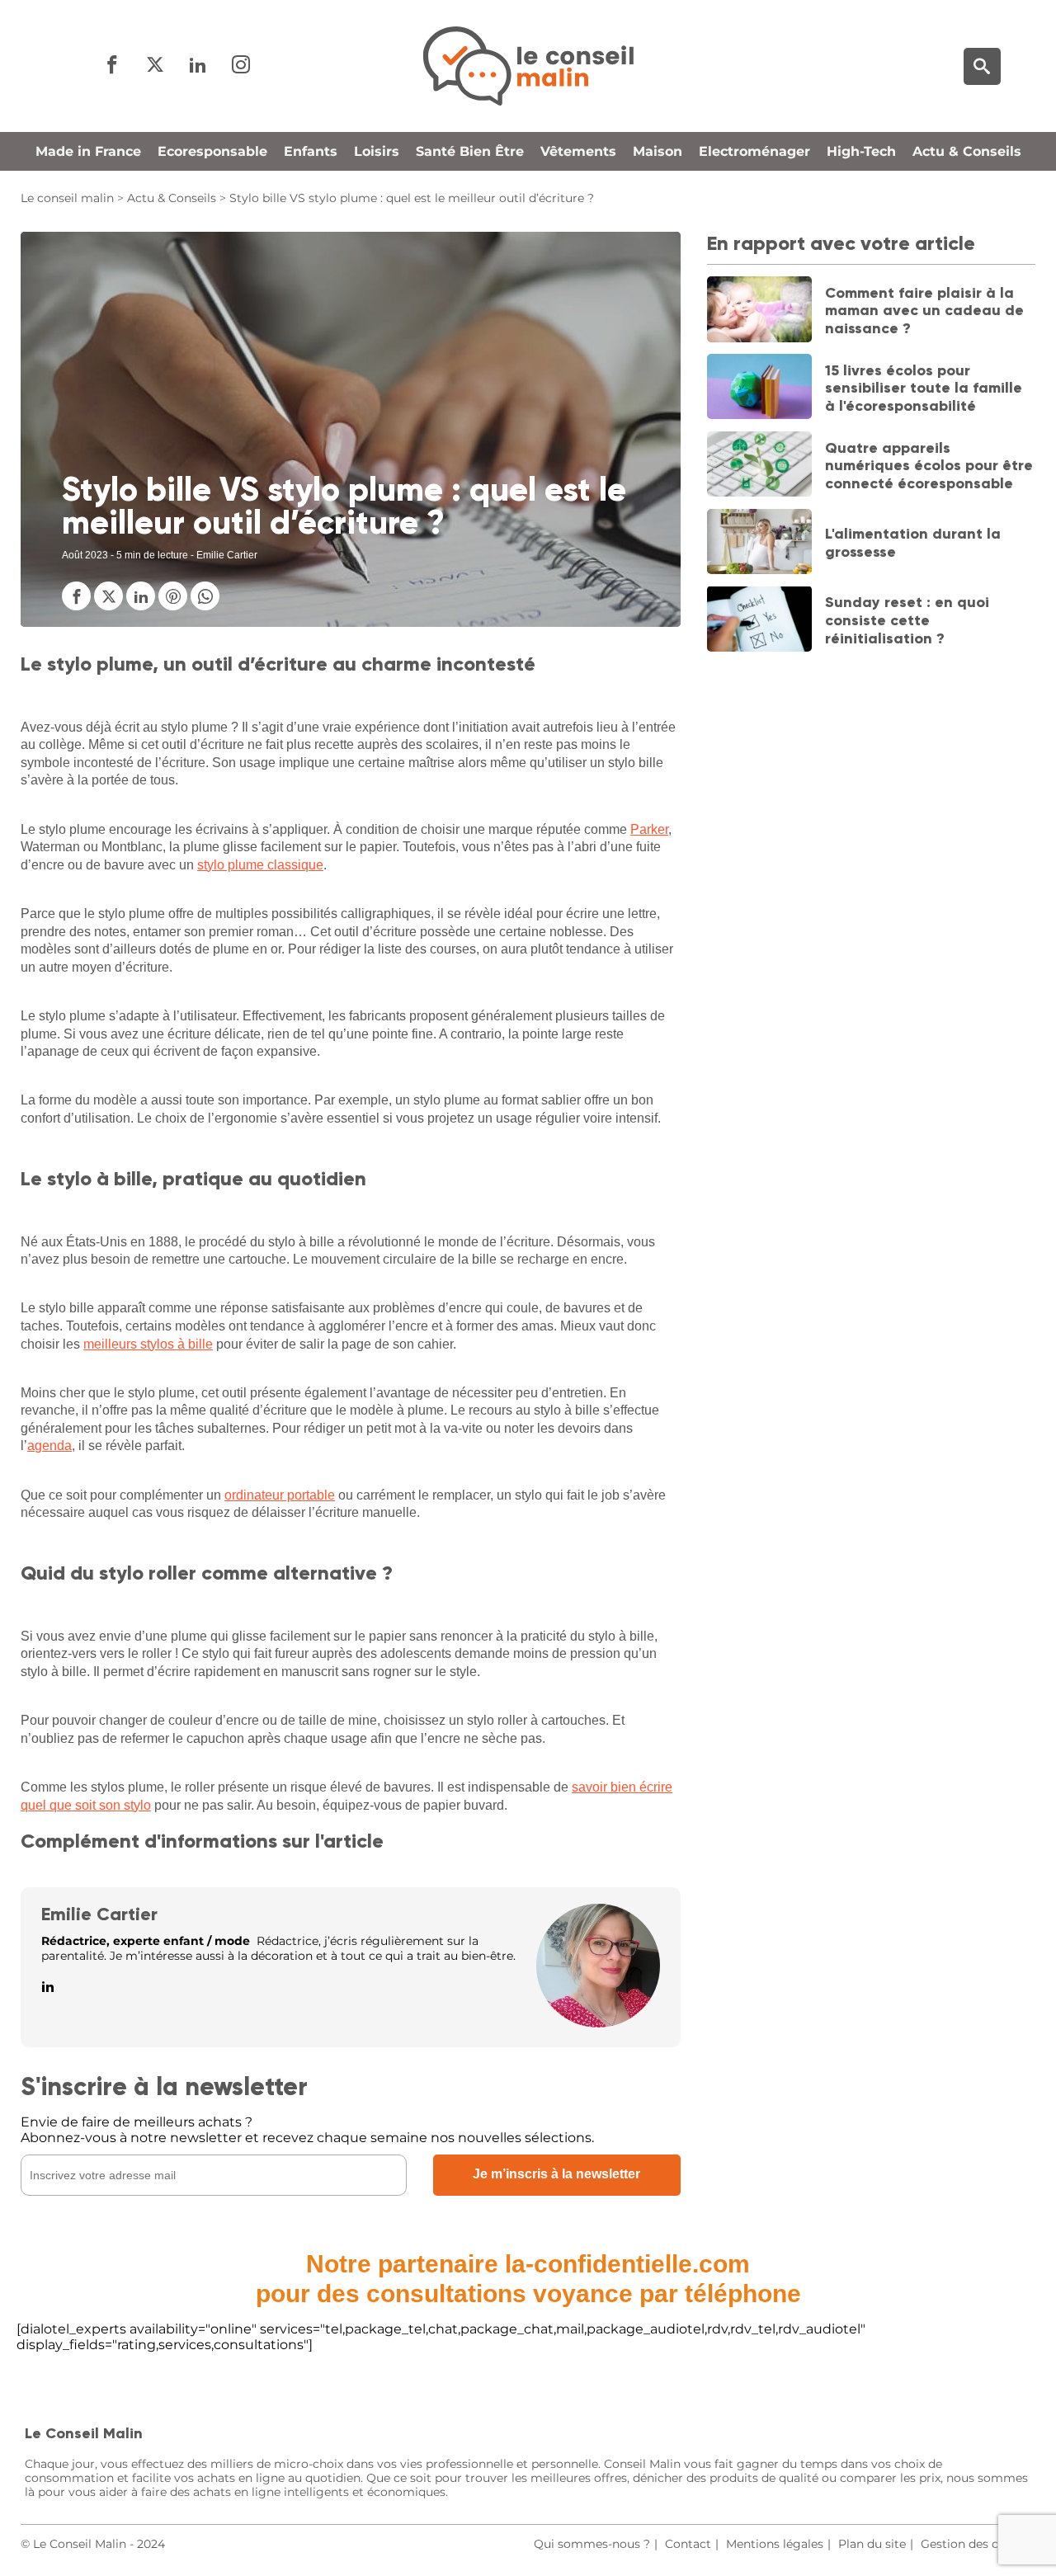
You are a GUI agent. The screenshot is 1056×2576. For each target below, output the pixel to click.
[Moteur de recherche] (982, 66)
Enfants (311, 151)
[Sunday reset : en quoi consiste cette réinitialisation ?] (760, 620)
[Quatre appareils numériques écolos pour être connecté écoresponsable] (760, 466)
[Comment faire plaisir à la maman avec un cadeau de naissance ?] (760, 311)
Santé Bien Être (470, 151)
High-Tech (861, 151)
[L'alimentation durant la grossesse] (760, 544)
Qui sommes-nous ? (592, 2544)
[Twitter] (155, 66)
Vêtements (578, 151)
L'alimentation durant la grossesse (913, 543)
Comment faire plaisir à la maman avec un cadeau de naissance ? (924, 310)
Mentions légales (775, 2544)
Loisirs (377, 151)
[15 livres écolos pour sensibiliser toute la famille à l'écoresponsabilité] (760, 389)
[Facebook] (112, 66)
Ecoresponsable (212, 151)
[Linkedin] (198, 66)
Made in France (88, 151)
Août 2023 (85, 555)
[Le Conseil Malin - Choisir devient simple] (528, 66)
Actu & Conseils (967, 151)
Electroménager (754, 151)
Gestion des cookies (978, 2544)
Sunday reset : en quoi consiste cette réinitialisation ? (907, 620)
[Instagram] (241, 66)
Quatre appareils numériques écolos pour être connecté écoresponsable (929, 465)
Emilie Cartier (99, 1914)
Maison (658, 151)
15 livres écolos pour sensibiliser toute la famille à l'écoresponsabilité (924, 387)
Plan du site (872, 2544)
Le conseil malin (67, 198)
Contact (688, 2544)
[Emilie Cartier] (598, 2023)
